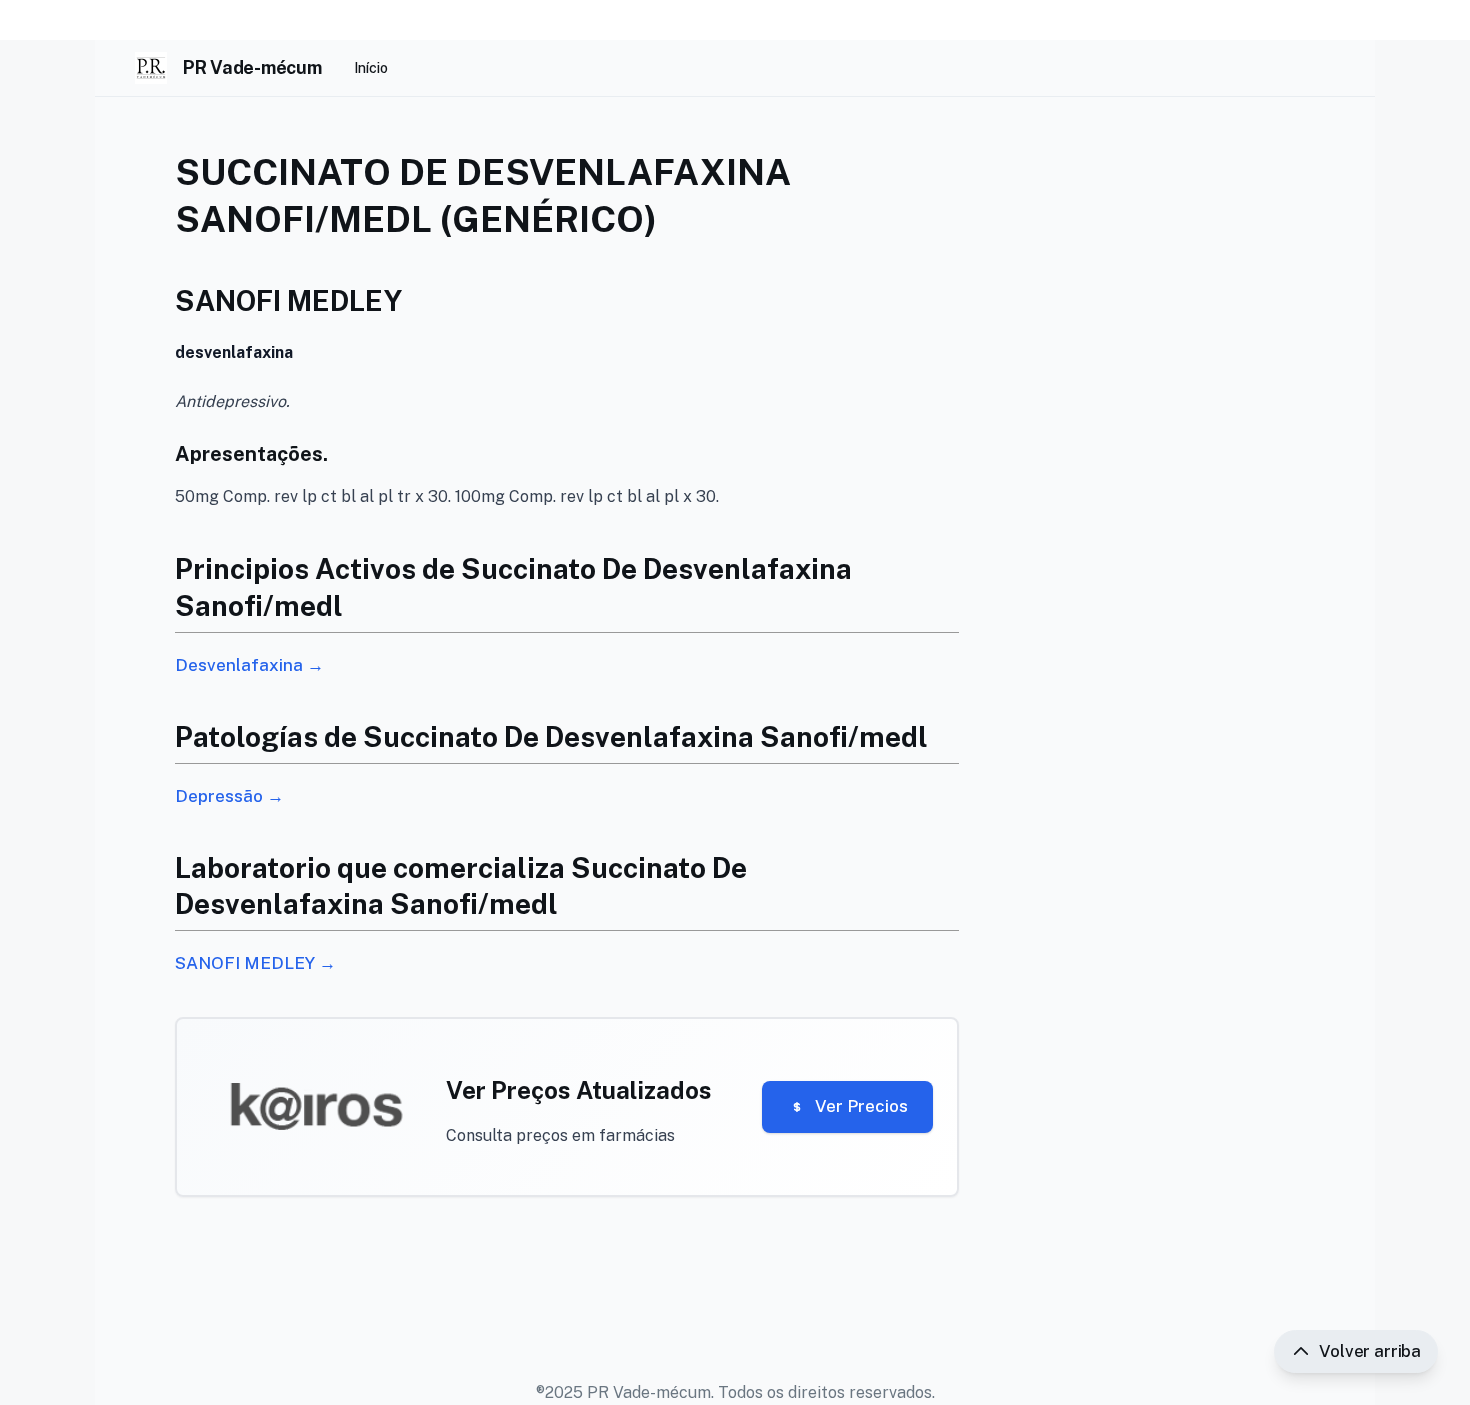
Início (371, 68)
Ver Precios (861, 1106)
